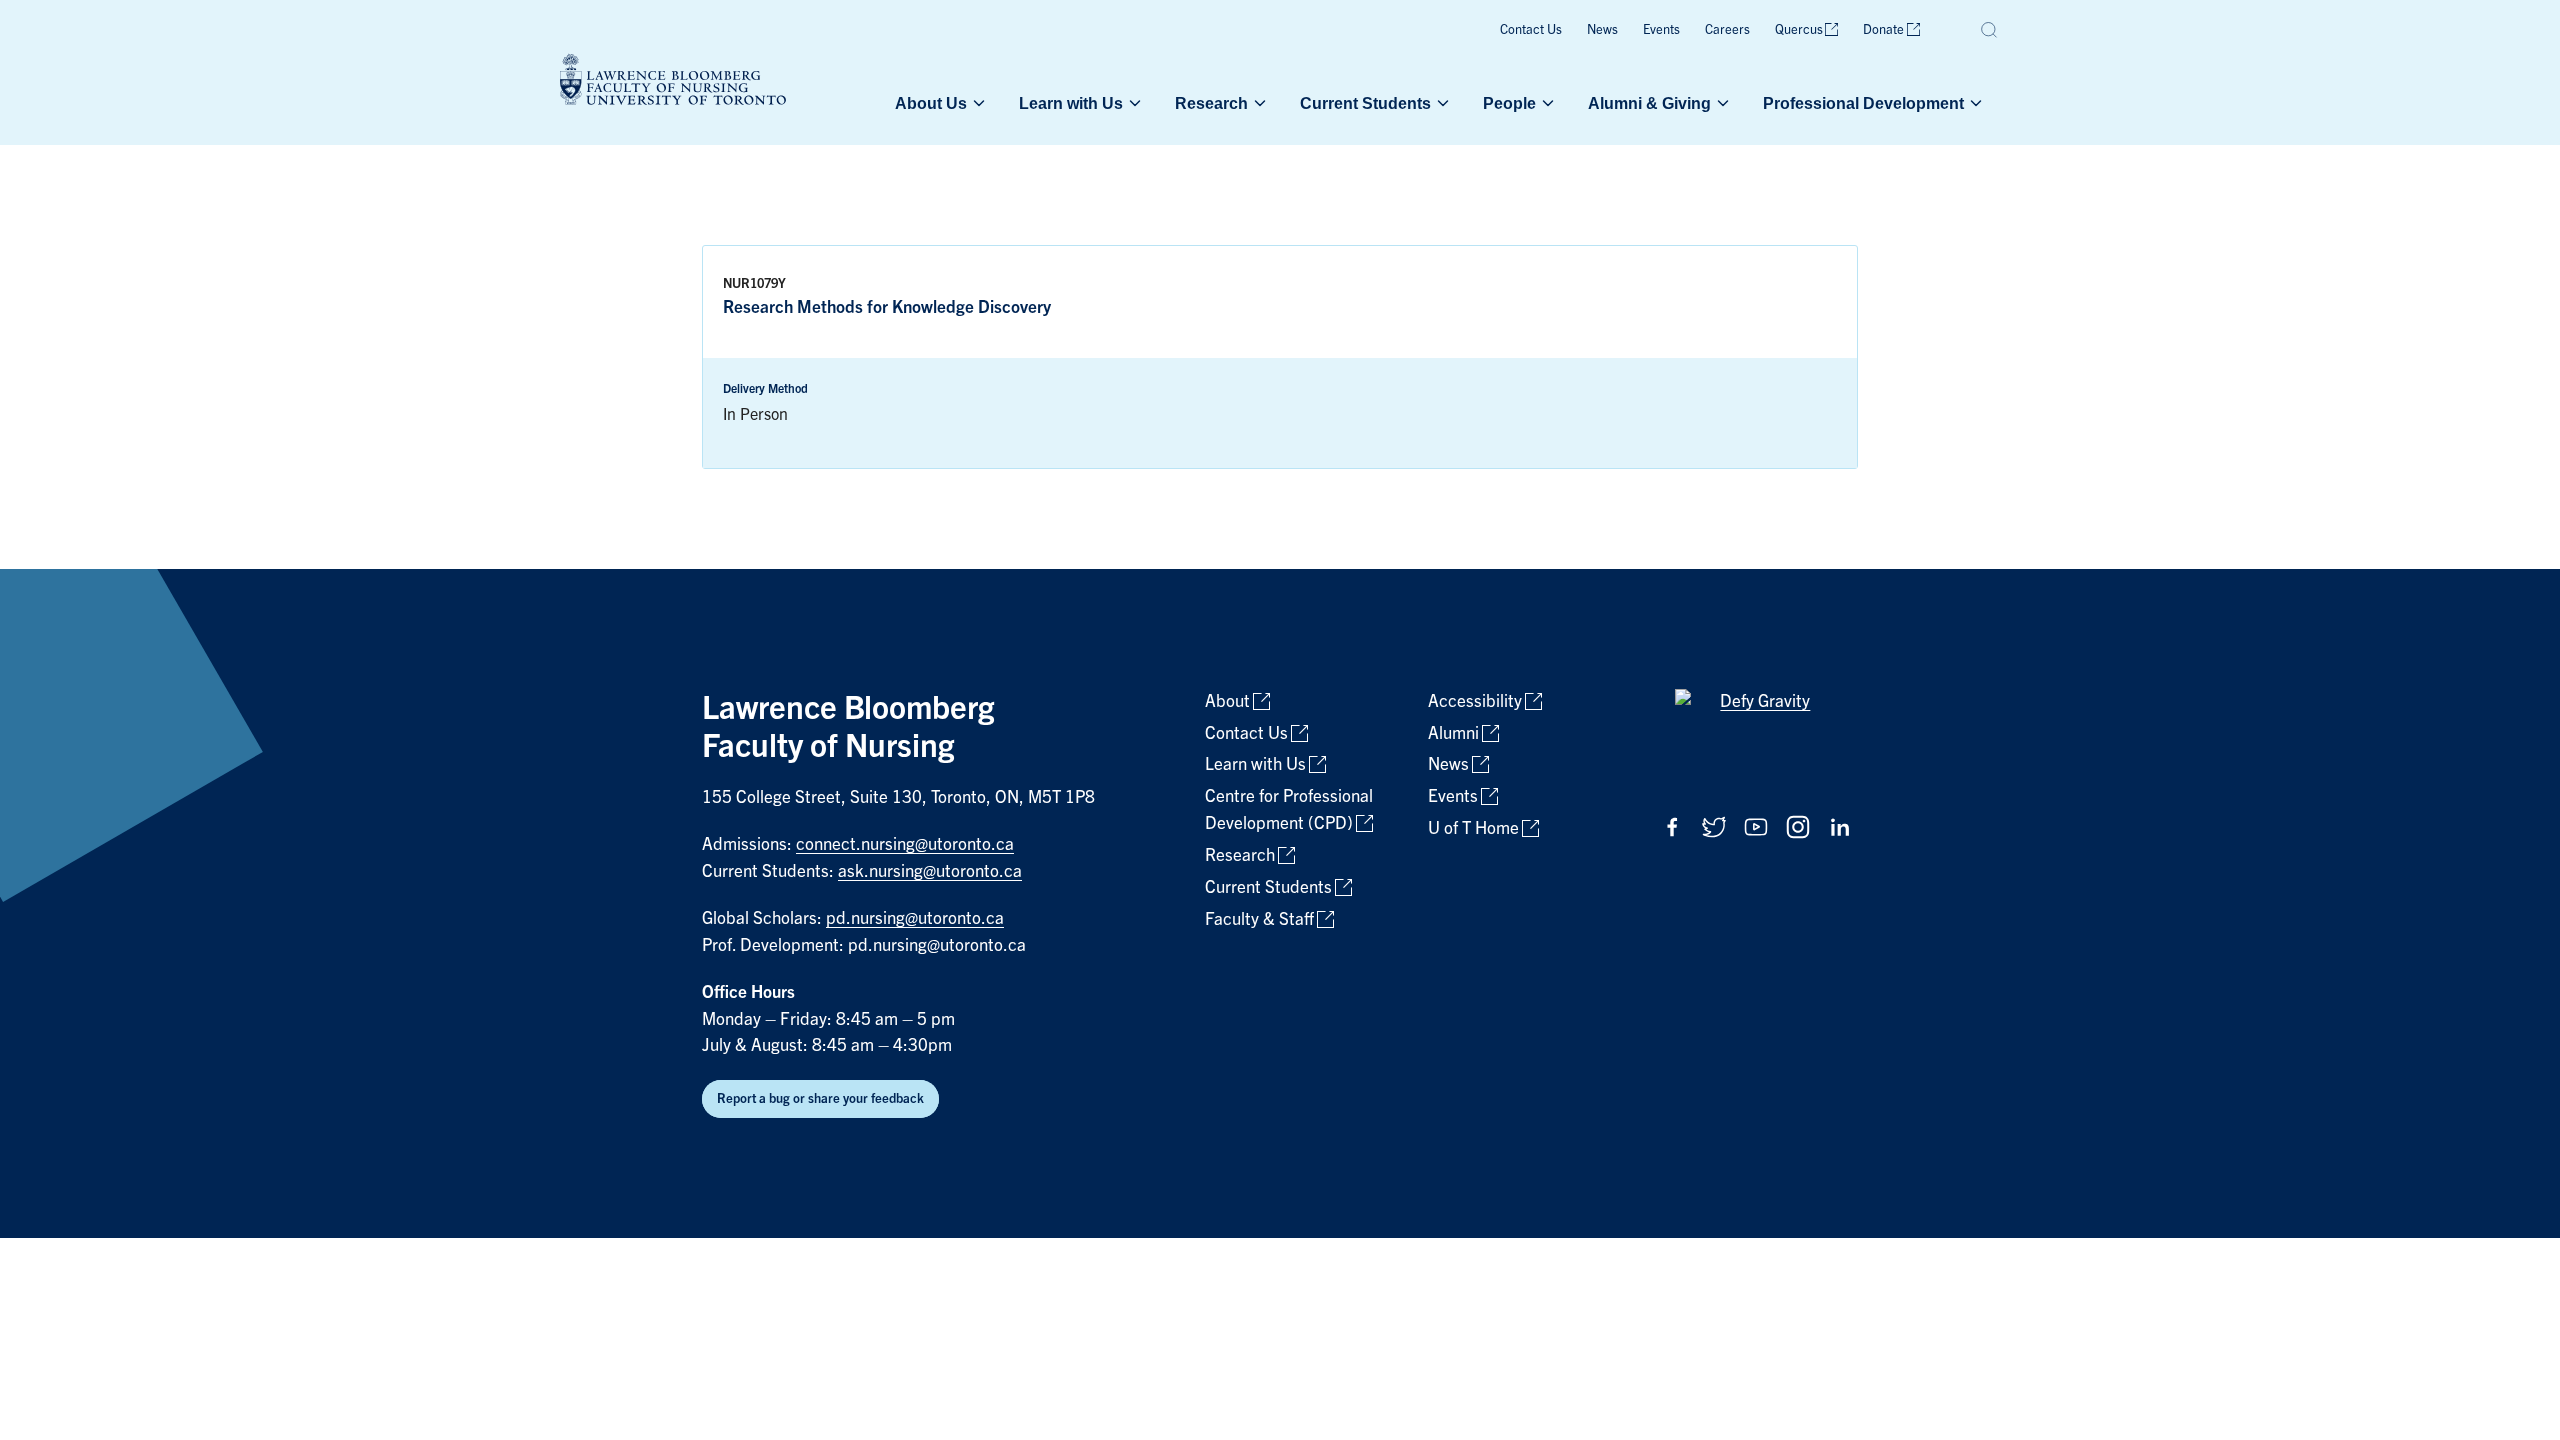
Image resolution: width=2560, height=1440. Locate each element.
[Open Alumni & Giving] (1721, 103)
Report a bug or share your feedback (820, 1098)
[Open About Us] (977, 103)
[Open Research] (1258, 103)
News (1602, 29)
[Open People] (1546, 103)
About (1227, 701)
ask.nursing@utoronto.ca (930, 871)
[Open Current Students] (1441, 103)
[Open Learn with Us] (1133, 103)
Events (1661, 29)
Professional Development (1863, 103)
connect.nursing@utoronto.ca (905, 844)
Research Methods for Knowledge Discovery (887, 307)
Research (1211, 103)
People (1509, 103)
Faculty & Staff (1259, 919)
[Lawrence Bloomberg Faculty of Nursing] (673, 82)
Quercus (1799, 29)
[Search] (1990, 30)
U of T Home (1473, 828)
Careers (1727, 29)
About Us (931, 103)
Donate (1883, 29)
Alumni (1453, 733)
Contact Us (1531, 29)
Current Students (1365, 103)
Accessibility (1475, 701)
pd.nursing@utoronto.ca (915, 918)
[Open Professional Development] (1974, 103)
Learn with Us (1071, 103)
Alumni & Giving (1649, 103)
